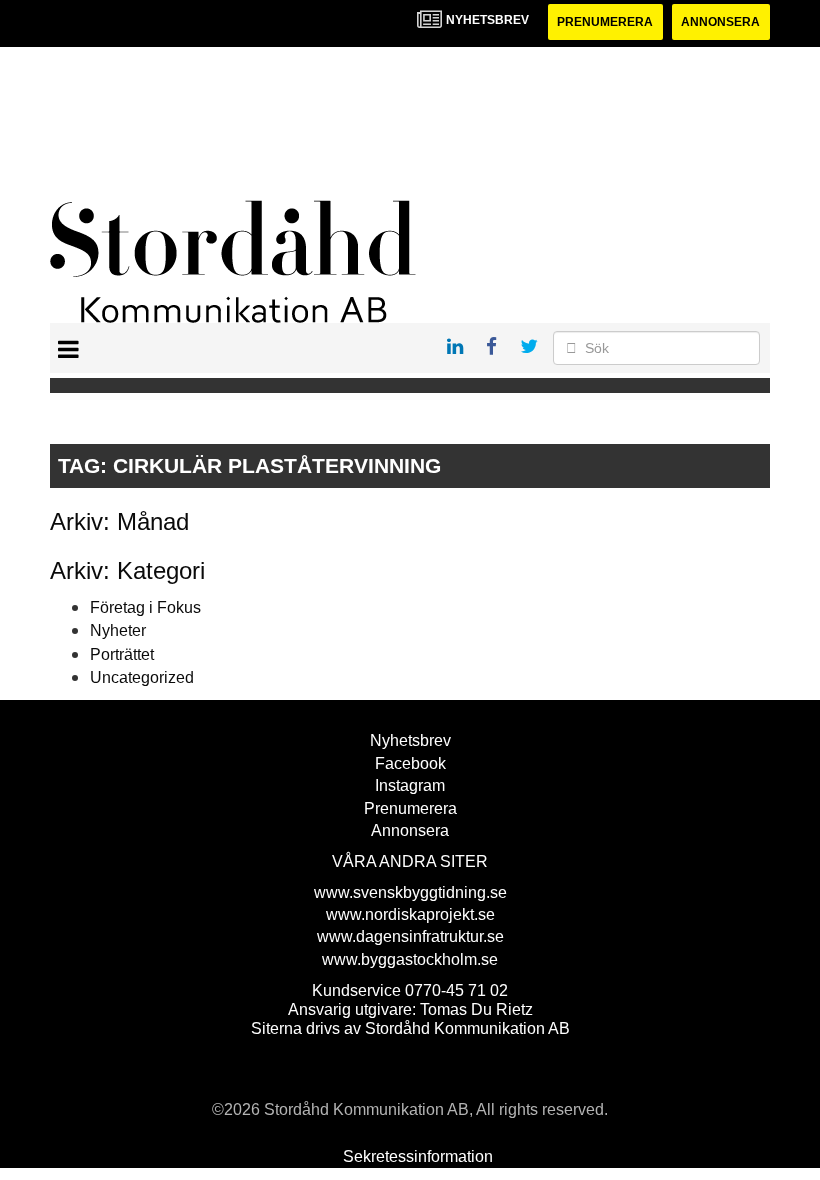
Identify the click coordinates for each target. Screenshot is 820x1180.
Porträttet (122, 654)
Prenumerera (605, 22)
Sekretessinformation (418, 1156)
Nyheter (118, 630)
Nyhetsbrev (410, 740)
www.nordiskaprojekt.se (410, 914)
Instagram (410, 785)
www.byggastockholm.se (410, 959)
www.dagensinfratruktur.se (410, 936)
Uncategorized (142, 677)
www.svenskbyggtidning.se (410, 892)
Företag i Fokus (145, 607)
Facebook (410, 763)
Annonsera (720, 22)
